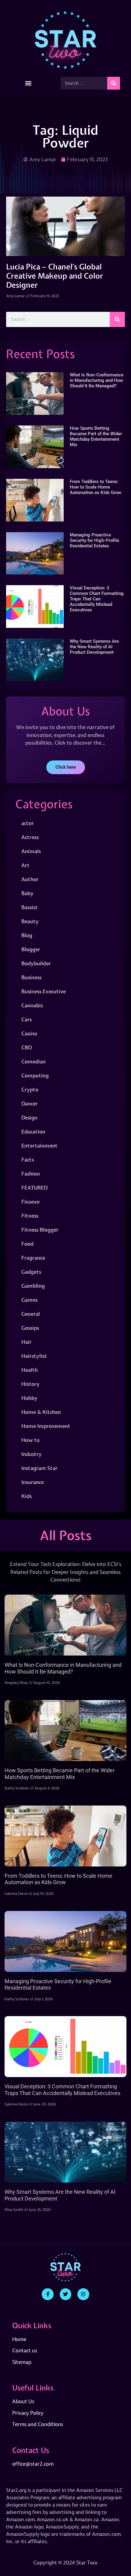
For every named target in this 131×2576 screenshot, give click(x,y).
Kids (27, 1496)
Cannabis (32, 1005)
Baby (27, 893)
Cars (27, 1019)
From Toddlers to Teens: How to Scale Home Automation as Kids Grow (96, 487)
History (30, 1384)
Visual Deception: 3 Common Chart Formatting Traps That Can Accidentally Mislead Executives (97, 599)
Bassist (30, 907)
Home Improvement (46, 1426)
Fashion (31, 1174)
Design (29, 1117)
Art (25, 865)
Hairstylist (34, 1356)
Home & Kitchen (41, 1412)
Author (30, 879)
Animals (31, 851)
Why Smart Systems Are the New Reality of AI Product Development (94, 647)
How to (30, 1440)
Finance (30, 1202)
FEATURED (34, 1188)
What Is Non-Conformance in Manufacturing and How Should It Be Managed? (97, 380)
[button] (28, 83)
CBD (27, 1047)
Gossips (30, 1328)
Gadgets (31, 1272)
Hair (27, 1342)
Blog (27, 935)
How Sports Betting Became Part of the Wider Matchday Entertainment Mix (96, 436)
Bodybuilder (36, 963)
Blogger (31, 949)
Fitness (30, 1216)
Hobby (29, 1398)
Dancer (30, 1103)
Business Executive (44, 991)
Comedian (34, 1061)
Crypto (30, 1089)
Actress (30, 837)
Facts (28, 1160)
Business (31, 977)
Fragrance (33, 1258)
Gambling (33, 1286)
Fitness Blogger (40, 1230)
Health (30, 1370)
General (31, 1314)
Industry (32, 1454)
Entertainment (39, 1146)
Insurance (33, 1482)
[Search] (114, 83)
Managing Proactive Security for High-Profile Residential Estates (94, 540)
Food (27, 1244)
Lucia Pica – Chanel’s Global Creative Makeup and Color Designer (55, 276)
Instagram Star (39, 1468)
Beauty (30, 921)
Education (33, 1131)
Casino (29, 1033)
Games (29, 1300)
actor (28, 823)
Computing (35, 1075)
